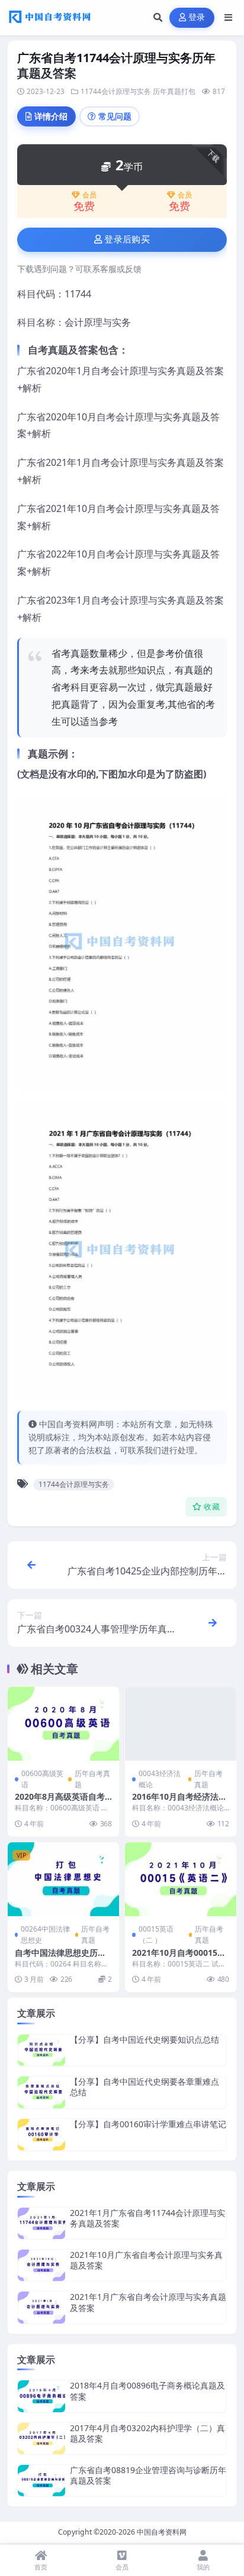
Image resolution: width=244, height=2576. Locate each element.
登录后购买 (127, 239)
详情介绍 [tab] (51, 116)
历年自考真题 (92, 1779)
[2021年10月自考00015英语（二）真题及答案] (181, 1879)
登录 (197, 17)
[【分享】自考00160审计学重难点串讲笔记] (41, 2135)
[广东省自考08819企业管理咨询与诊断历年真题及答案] (41, 2481)
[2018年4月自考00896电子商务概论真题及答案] (41, 2396)
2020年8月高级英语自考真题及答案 (60, 1802)
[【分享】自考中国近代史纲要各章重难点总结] (41, 2092)
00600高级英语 (42, 1779)
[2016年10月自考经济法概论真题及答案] (181, 1724)
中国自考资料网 (162, 2532)
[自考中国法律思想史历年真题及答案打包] (63, 1879)
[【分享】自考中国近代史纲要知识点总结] (41, 2050)
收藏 (212, 1507)
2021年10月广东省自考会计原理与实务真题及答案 (146, 2260)
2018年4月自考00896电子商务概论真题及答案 (147, 2391)
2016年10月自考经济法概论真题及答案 (179, 1802)
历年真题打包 (174, 91)
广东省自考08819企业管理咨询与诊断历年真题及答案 (148, 2475)
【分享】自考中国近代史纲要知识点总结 (145, 2039)
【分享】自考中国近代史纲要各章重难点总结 (145, 2087)
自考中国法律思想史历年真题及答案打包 (60, 1958)
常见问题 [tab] (115, 116)
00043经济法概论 (160, 1779)
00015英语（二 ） (156, 1935)
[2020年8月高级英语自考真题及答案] (63, 1724)
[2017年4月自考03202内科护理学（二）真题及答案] (41, 2439)
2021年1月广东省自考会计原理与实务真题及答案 (148, 2302)
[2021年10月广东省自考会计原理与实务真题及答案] (41, 2265)
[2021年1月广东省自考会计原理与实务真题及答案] (41, 2307)
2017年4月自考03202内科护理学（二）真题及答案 (147, 2433)
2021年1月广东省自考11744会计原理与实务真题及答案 (147, 2218)
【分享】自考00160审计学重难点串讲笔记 (148, 2124)
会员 (89, 195)
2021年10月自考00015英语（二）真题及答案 (179, 1958)
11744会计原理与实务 (116, 91)
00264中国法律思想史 (45, 1935)
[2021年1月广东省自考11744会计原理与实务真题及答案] (41, 2223)
